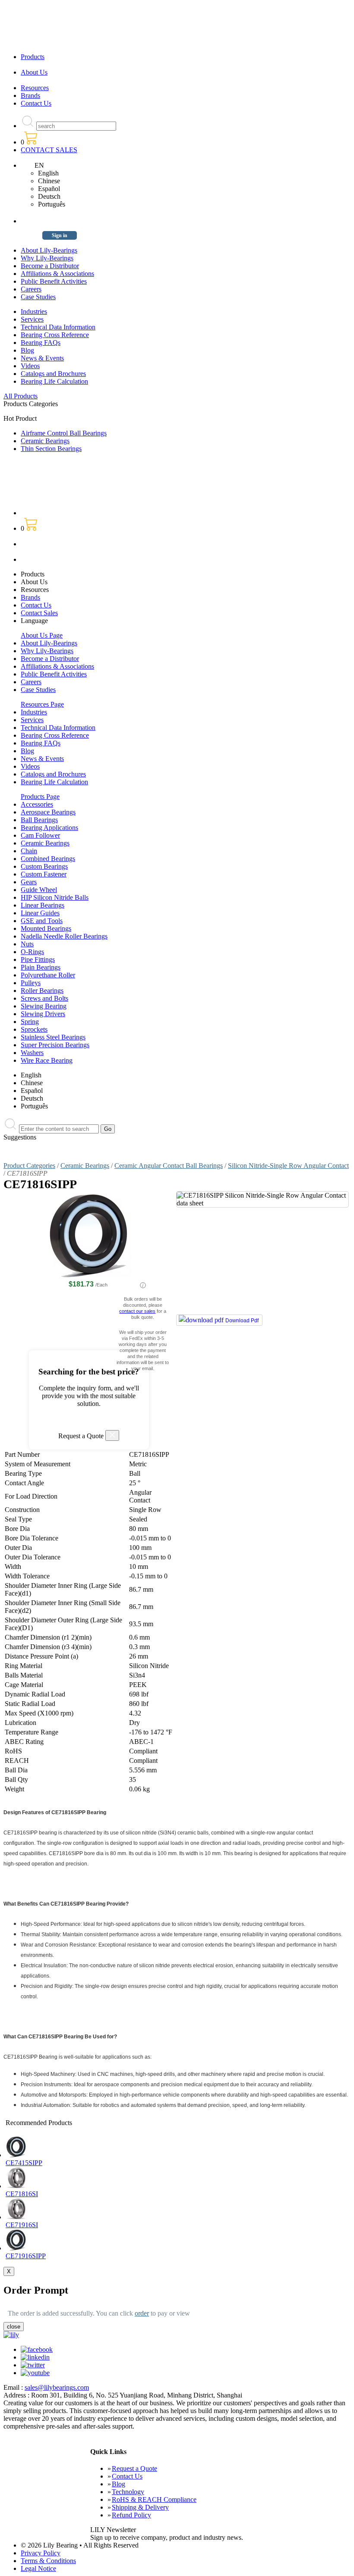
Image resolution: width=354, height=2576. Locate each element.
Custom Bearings (44, 866)
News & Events (42, 358)
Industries (34, 311)
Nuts (27, 944)
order (142, 2313)
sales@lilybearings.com (57, 2387)
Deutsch (49, 196)
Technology (128, 2492)
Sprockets (34, 1029)
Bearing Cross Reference (55, 335)
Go (108, 1129)
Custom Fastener (44, 874)
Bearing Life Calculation (54, 381)
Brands (30, 95)
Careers (31, 289)
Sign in (60, 235)
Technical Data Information (58, 327)
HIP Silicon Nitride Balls (55, 897)
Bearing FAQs (41, 343)
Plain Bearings (41, 967)
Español (49, 189)
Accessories (37, 804)
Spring (30, 1022)
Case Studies (38, 297)
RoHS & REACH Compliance (154, 2499)
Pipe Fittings (38, 959)
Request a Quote (134, 2468)
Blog (27, 350)
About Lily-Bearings (49, 250)
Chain (29, 851)
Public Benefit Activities (54, 281)
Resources (35, 88)
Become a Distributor (50, 266)
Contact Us (36, 103)
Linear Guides (40, 913)
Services (32, 319)
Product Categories (29, 1166)
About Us (34, 72)
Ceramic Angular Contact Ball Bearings (169, 1166)
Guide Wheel (39, 890)
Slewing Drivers (43, 1014)
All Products (21, 396)
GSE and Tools (42, 921)
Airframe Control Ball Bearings (64, 433)
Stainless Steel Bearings (53, 1037)
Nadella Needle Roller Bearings (64, 936)
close (14, 2327)
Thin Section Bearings (51, 449)
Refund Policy (131, 2515)
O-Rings (32, 952)
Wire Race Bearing (47, 1060)
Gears (29, 882)
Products (33, 57)
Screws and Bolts (44, 998)
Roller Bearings (42, 991)
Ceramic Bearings (45, 441)
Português (52, 204)
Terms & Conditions (48, 2561)
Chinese (49, 181)
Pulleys (31, 983)
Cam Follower (40, 835)
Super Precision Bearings (55, 1045)
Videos (30, 366)
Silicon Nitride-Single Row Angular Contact (288, 1166)
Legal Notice (38, 2568)
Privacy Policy (41, 2553)
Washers (32, 1053)
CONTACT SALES (49, 150)
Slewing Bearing (44, 1006)
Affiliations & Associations (57, 274)
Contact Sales (39, 613)
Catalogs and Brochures (53, 374)
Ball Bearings (39, 820)
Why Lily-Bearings (47, 258)
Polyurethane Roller (48, 975)
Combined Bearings (48, 859)
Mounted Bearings (46, 928)
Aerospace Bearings (48, 812)
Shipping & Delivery (140, 2507)
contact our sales (137, 1311)
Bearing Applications (49, 828)
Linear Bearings (43, 905)
